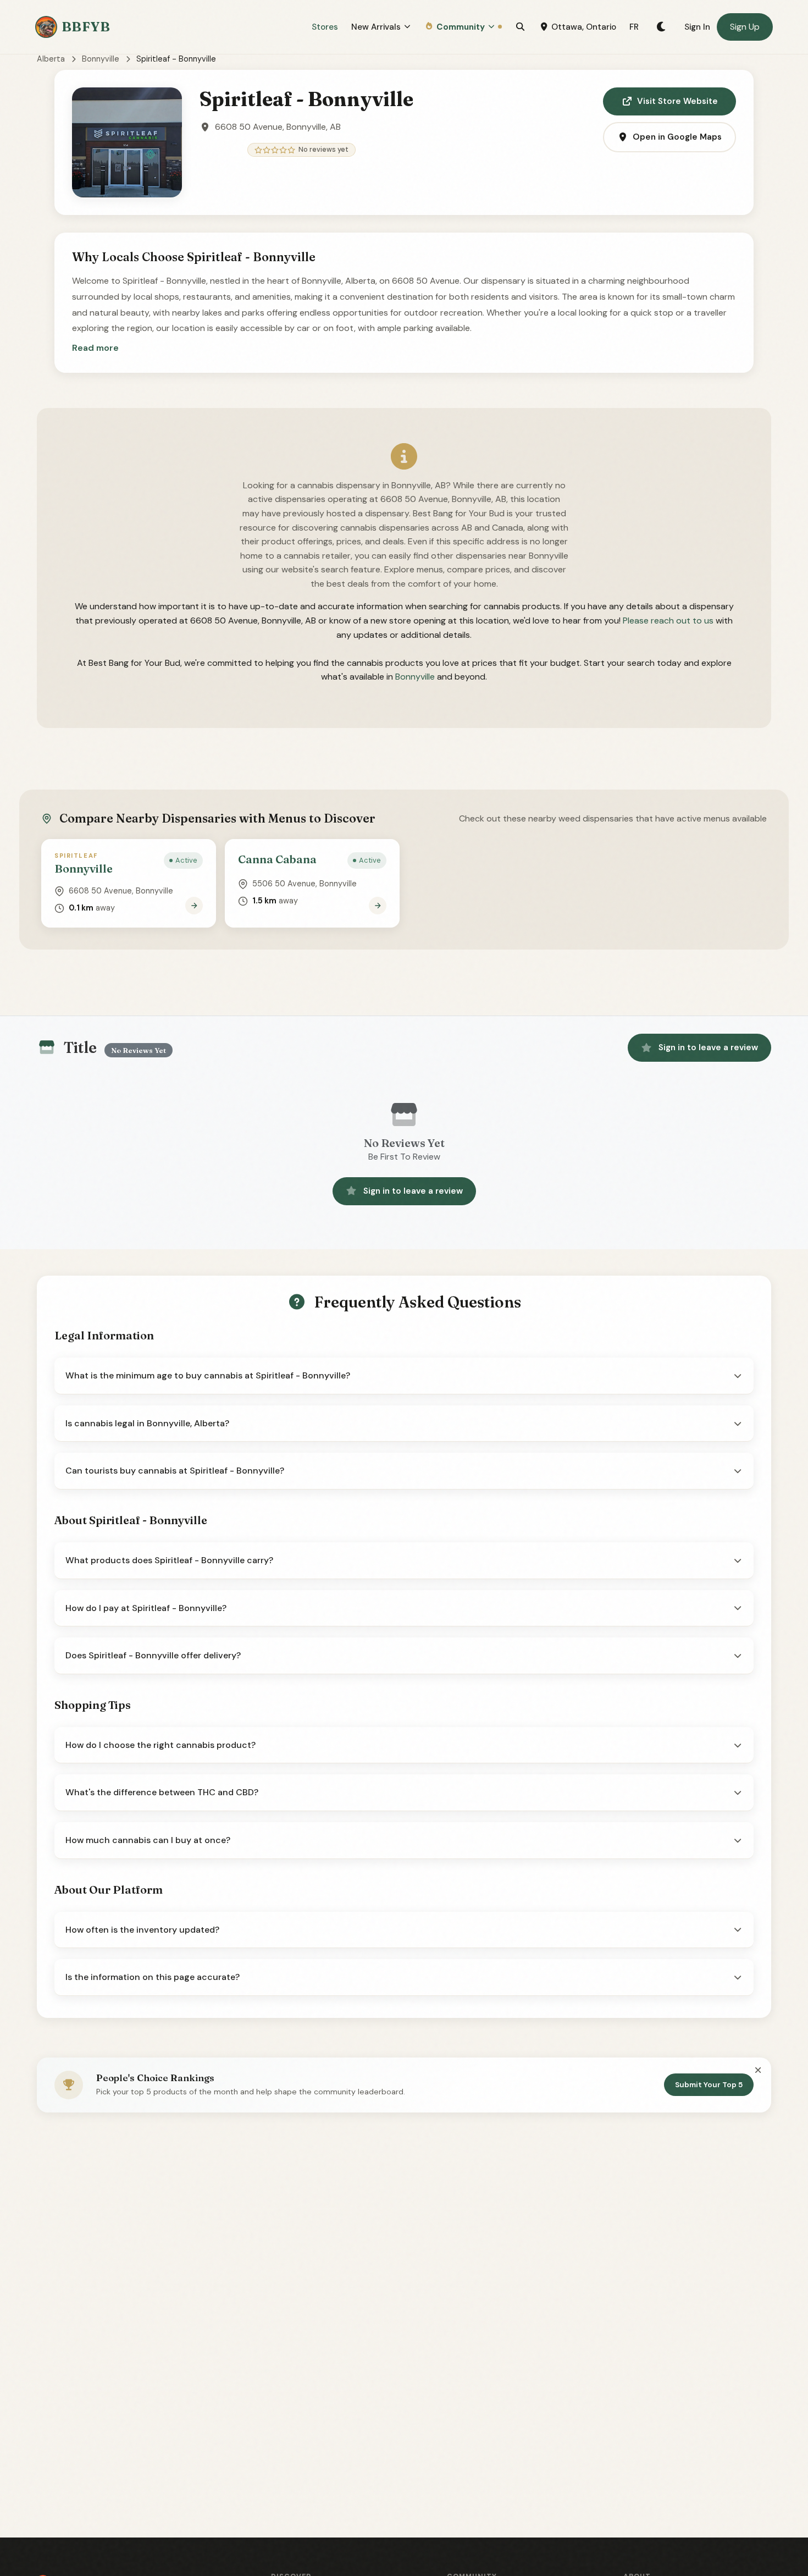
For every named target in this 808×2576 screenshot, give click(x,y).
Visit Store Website (677, 101)
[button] (95, 348)
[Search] (520, 27)
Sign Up (745, 27)
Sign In (697, 27)
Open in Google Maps (677, 137)
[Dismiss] (758, 2070)
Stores (325, 27)
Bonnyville (101, 59)
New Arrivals (376, 27)
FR (634, 27)
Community (461, 27)
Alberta (51, 59)
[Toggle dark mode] (662, 27)
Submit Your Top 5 (709, 2085)
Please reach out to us (668, 620)
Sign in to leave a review (708, 1047)
